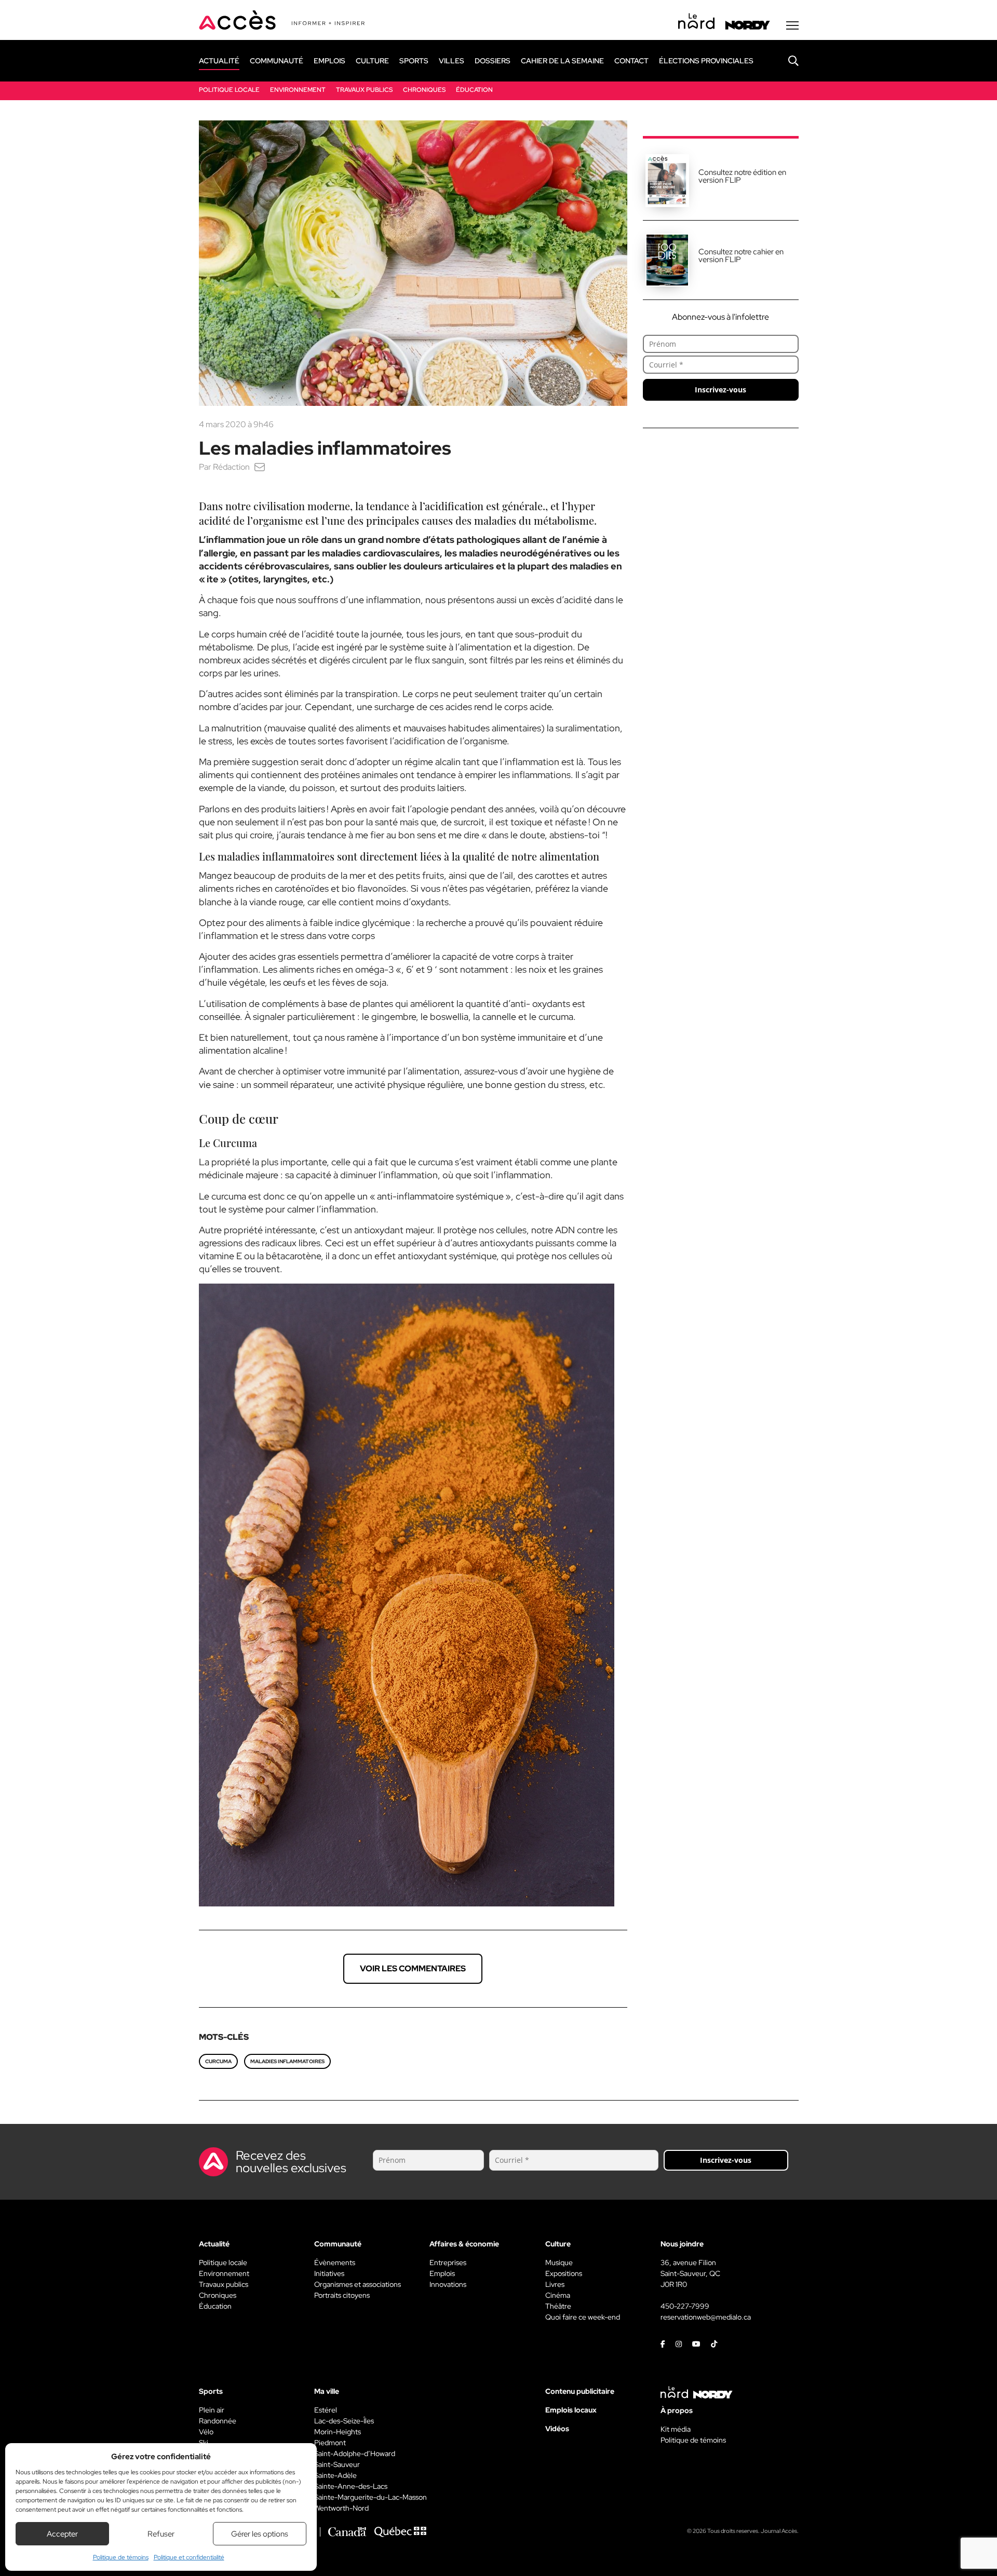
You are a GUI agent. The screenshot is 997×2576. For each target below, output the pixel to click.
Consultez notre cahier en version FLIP (741, 256)
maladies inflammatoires (287, 2061)
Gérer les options (260, 2534)
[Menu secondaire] (792, 25)
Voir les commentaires (413, 1968)
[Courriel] (260, 467)
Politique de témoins (121, 2557)
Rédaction (231, 467)
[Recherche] (786, 61)
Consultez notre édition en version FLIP (742, 176)
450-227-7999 (685, 2306)
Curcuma (218, 2061)
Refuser (161, 2534)
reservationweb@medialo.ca (706, 2317)
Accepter (62, 2534)
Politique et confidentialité (189, 2557)
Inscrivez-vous (720, 390)
